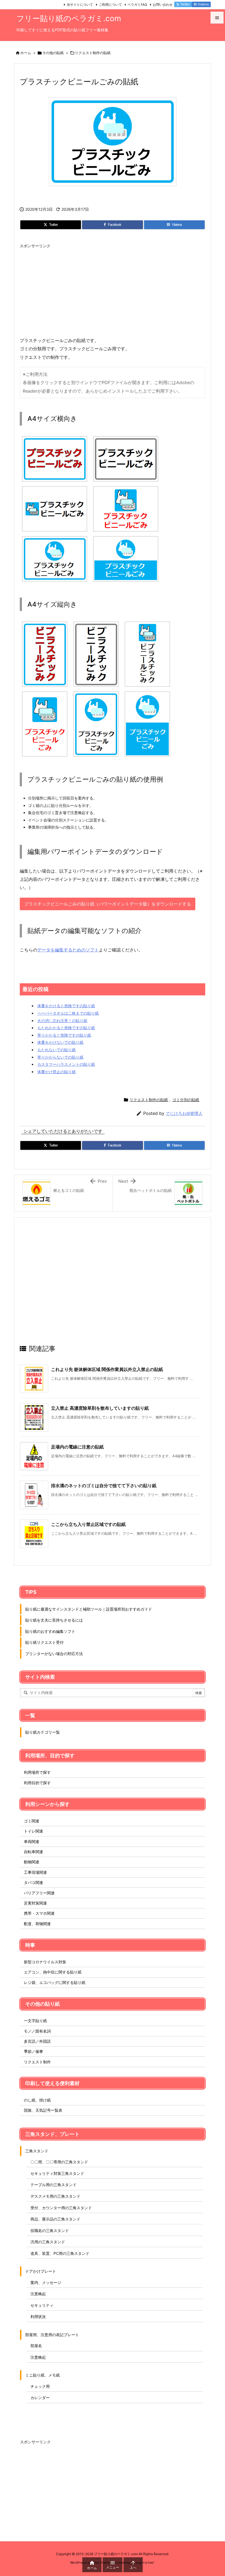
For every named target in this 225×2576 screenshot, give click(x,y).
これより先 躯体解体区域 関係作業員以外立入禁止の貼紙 (107, 1369)
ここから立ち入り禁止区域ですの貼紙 (88, 1524)
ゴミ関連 (32, 1821)
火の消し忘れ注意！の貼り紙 (62, 1021)
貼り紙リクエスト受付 (44, 1642)
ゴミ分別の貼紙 (186, 1100)
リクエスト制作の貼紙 (93, 53)
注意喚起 (38, 2294)
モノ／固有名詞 (37, 2031)
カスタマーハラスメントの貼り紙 (66, 1064)
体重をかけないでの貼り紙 (60, 1042)
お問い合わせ (163, 5)
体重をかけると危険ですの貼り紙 (66, 1006)
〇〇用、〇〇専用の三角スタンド (59, 2162)
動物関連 (32, 1862)
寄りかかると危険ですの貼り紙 (64, 1035)
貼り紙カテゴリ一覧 (43, 1732)
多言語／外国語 (37, 2041)
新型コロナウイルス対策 (45, 1962)
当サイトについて (80, 5)
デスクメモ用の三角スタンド (55, 2196)
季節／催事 (33, 2051)
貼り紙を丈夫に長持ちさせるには (54, 1620)
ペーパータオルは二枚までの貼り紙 (68, 1013)
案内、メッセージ (46, 2282)
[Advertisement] (113, 290)
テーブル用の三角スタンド (54, 2185)
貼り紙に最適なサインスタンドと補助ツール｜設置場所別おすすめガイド (89, 1609)
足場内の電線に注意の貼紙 (77, 1447)
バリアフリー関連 (39, 1893)
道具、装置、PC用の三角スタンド (60, 2253)
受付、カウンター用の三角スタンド (61, 2208)
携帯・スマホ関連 (39, 1913)
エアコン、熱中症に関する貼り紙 (53, 1972)
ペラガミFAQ (137, 5)
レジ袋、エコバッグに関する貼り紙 (55, 1982)
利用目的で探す (37, 1783)
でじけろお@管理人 (184, 1113)
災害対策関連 (35, 1903)
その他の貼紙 (53, 53)
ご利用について (110, 5)
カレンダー (40, 2398)
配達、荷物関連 (37, 1924)
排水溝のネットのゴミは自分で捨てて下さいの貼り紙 (104, 1486)
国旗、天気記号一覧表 (43, 2110)
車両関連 (32, 1841)
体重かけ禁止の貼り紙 (57, 1072)
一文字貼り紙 (35, 2021)
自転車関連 (33, 1852)
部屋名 (36, 2346)
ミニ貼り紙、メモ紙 (43, 2375)
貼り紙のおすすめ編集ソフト (50, 1631)
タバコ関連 (33, 1882)
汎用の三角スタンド (48, 2242)
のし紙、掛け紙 (37, 2100)
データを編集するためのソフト (68, 950)
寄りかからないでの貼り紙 (60, 1057)
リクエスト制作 (37, 2062)
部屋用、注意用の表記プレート (52, 2335)
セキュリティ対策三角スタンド (57, 2173)
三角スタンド (37, 2151)
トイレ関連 (33, 1831)
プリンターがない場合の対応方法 (54, 1654)
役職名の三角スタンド (50, 2231)
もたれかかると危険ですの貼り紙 (66, 1028)
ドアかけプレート (41, 2271)
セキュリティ (42, 2305)
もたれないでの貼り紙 (57, 1050)
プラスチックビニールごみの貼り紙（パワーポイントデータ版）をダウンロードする (108, 904)
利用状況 (38, 2317)
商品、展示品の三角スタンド (55, 2219)
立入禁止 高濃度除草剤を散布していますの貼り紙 (100, 1408)
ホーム (26, 53)
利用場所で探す (37, 1772)
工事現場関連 (35, 1872)
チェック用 (40, 2386)
